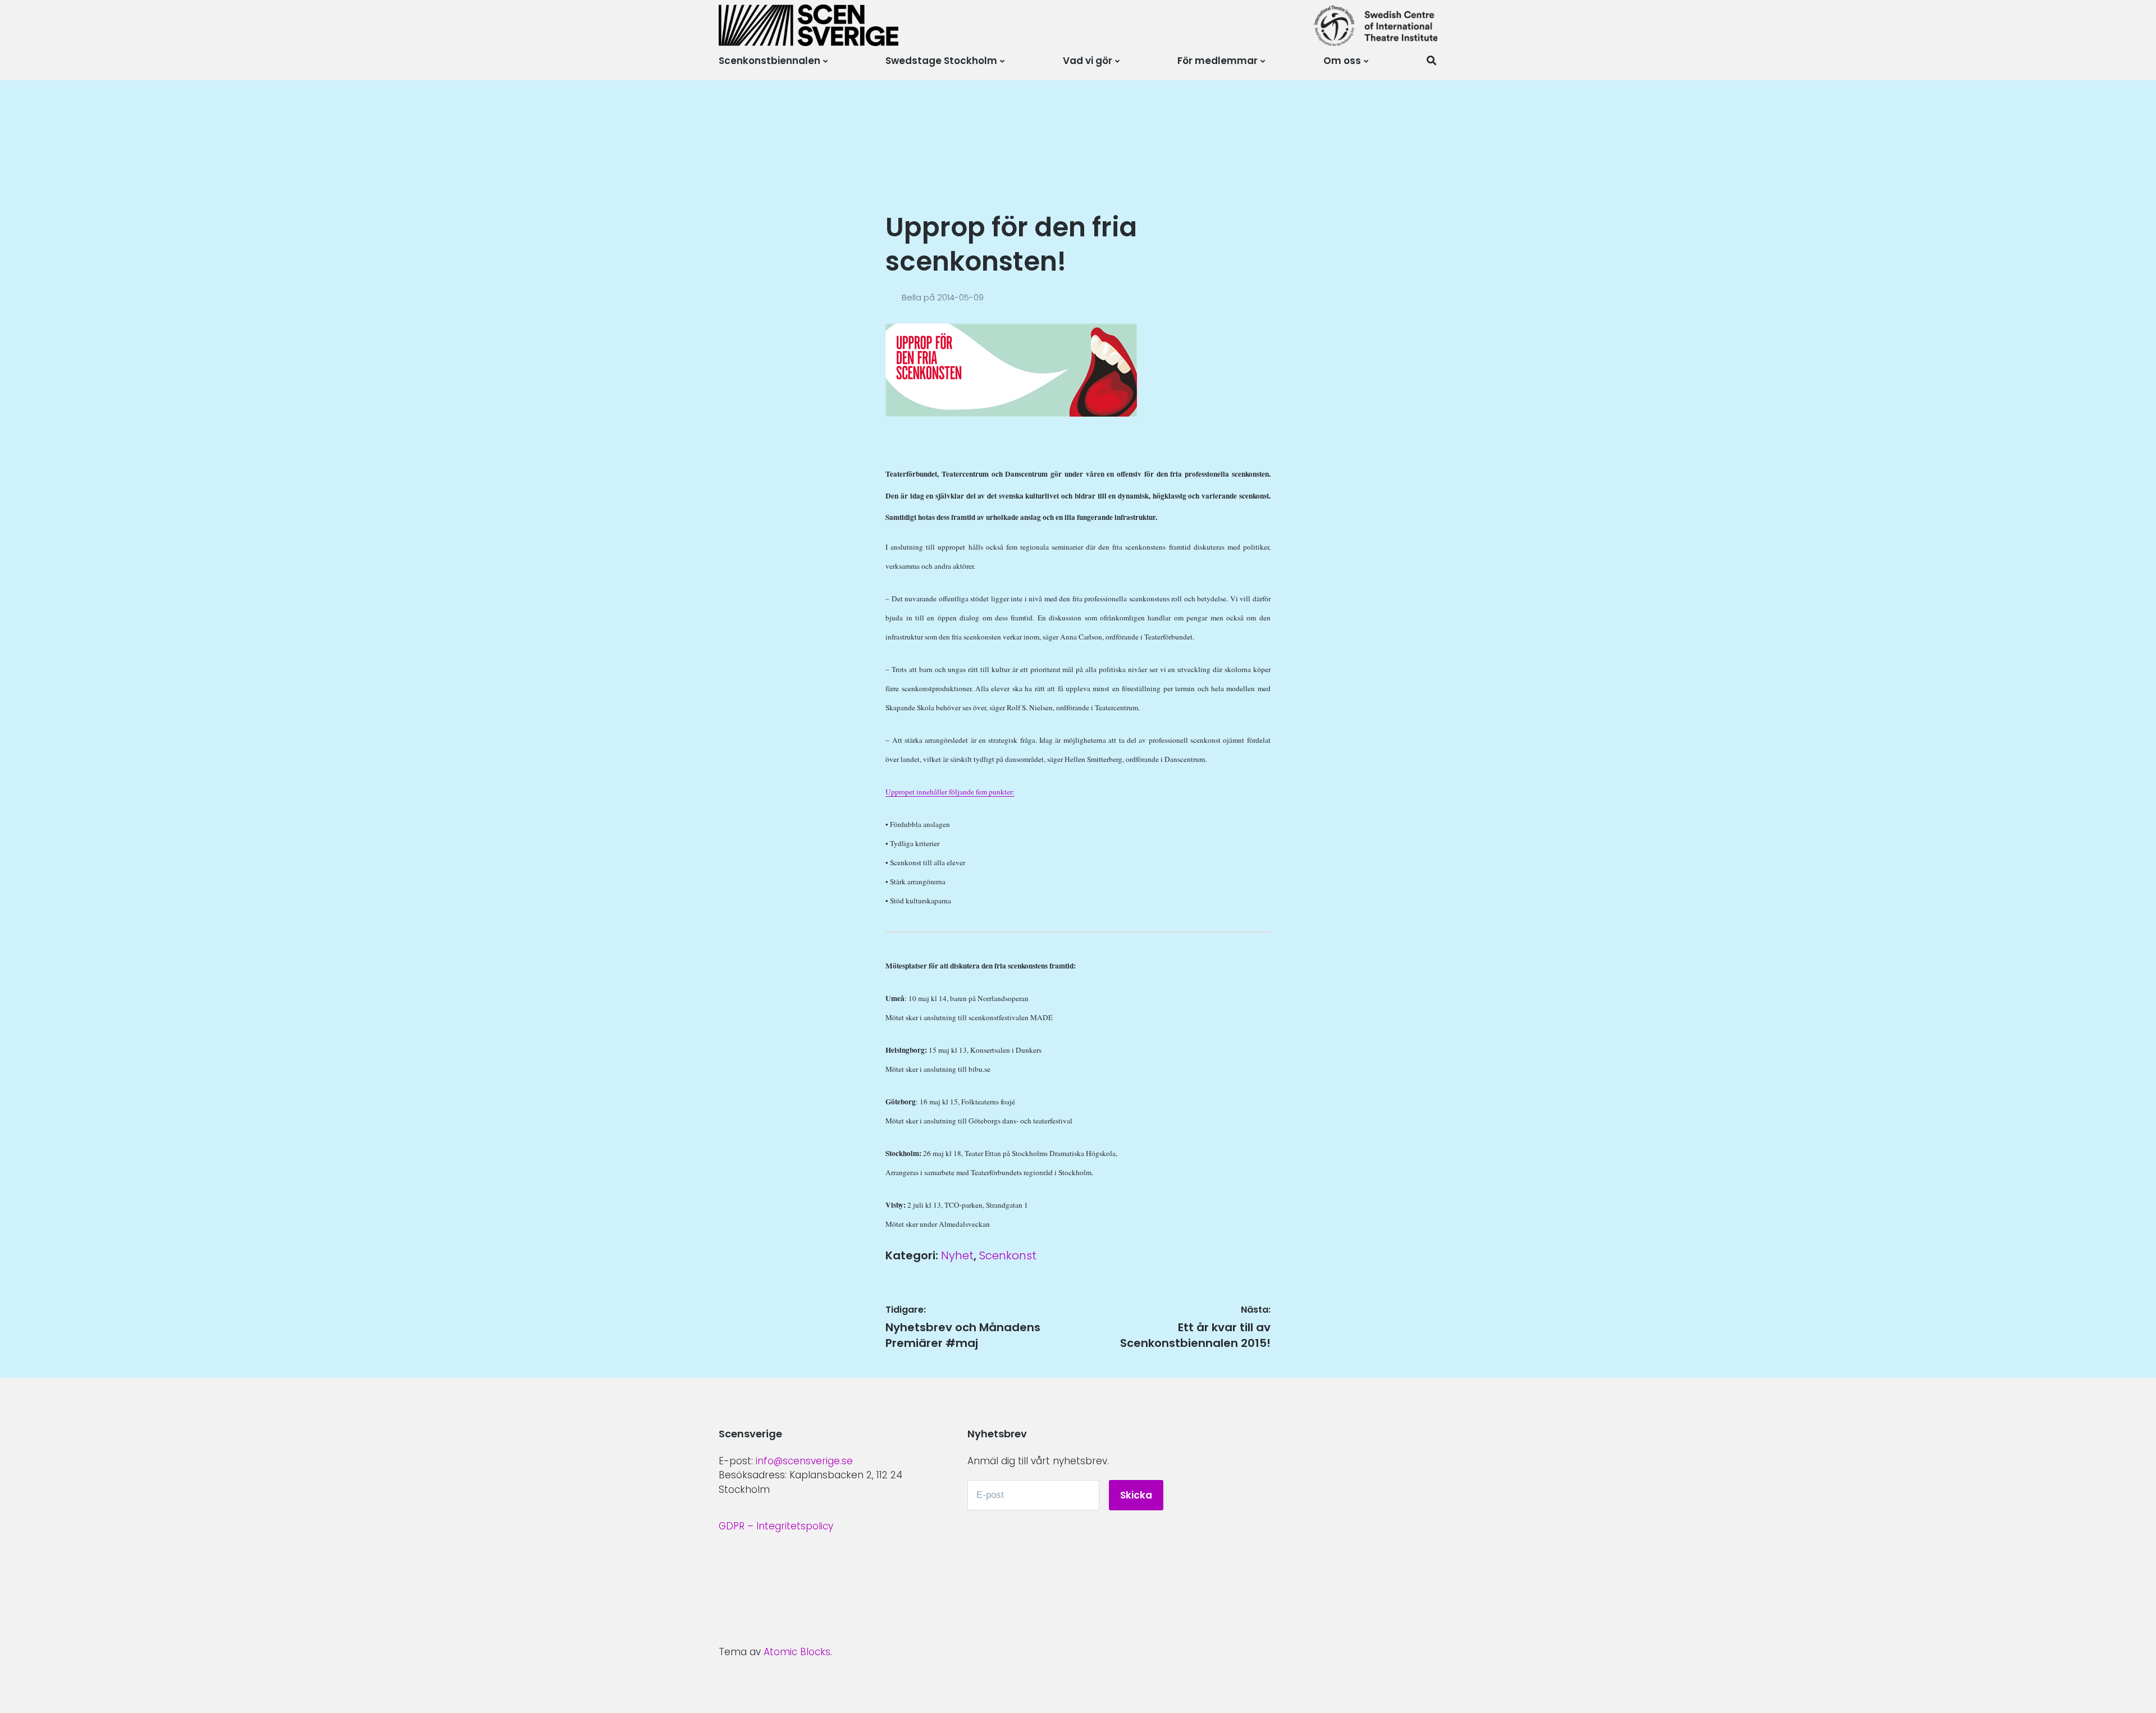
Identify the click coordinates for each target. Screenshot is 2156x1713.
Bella (913, 297)
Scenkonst (1008, 1255)
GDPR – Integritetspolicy (776, 1526)
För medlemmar (1218, 61)
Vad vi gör (1088, 61)
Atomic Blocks (797, 1652)
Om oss (1342, 61)
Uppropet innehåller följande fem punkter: (950, 792)
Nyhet (957, 1255)
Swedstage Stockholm (941, 61)
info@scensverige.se (804, 1461)
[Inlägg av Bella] (894, 297)
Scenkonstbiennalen (769, 61)
